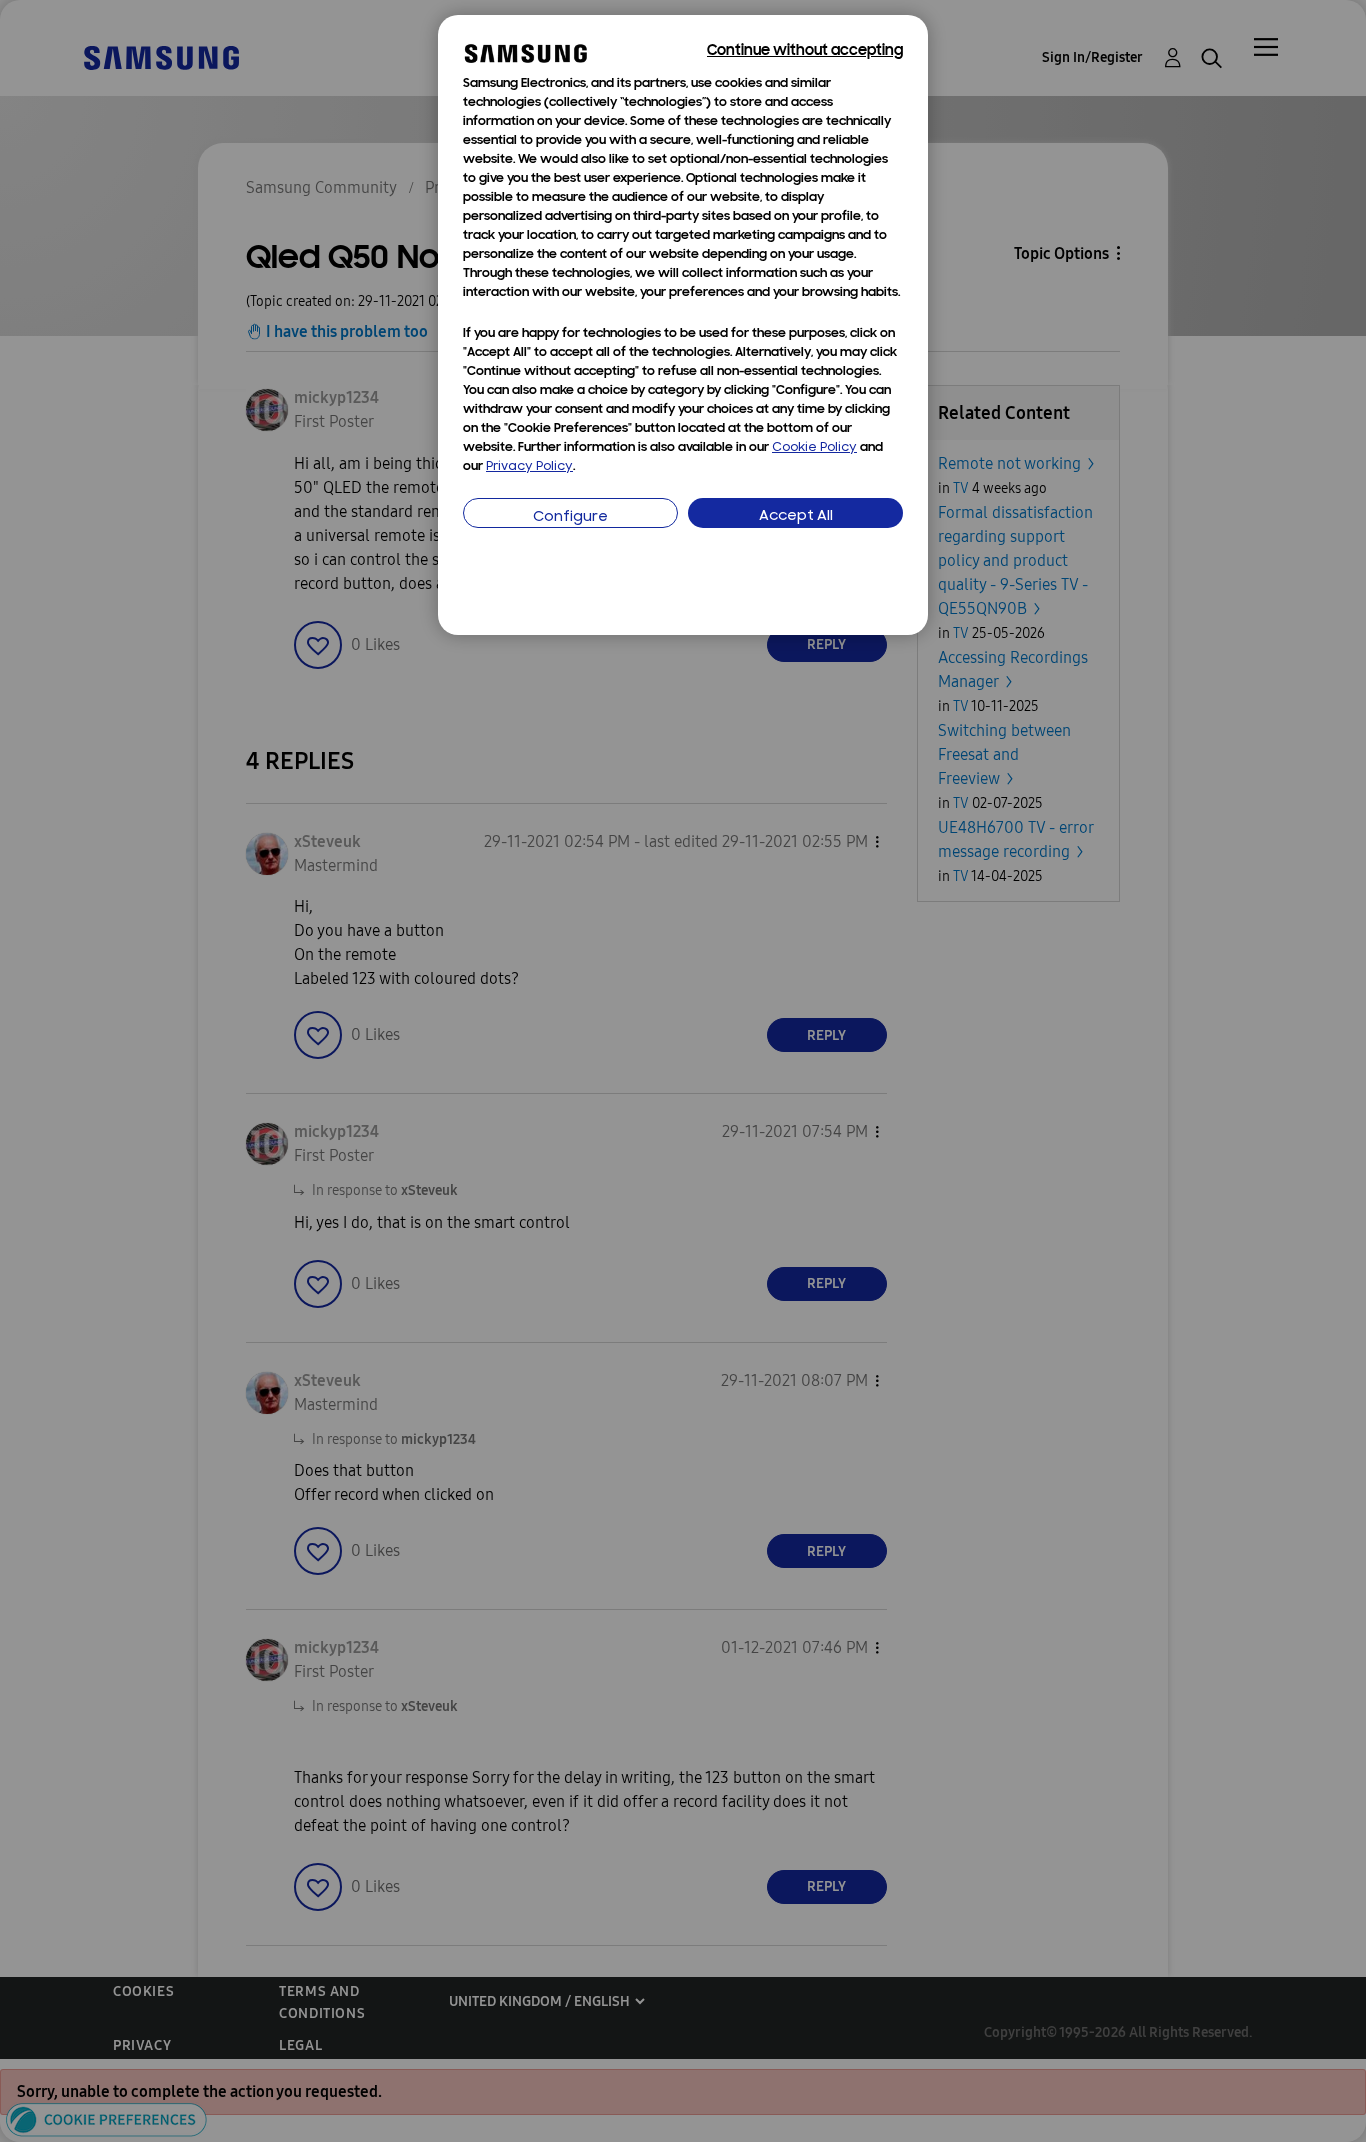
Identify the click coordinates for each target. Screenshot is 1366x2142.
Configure (570, 517)
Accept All (796, 516)
